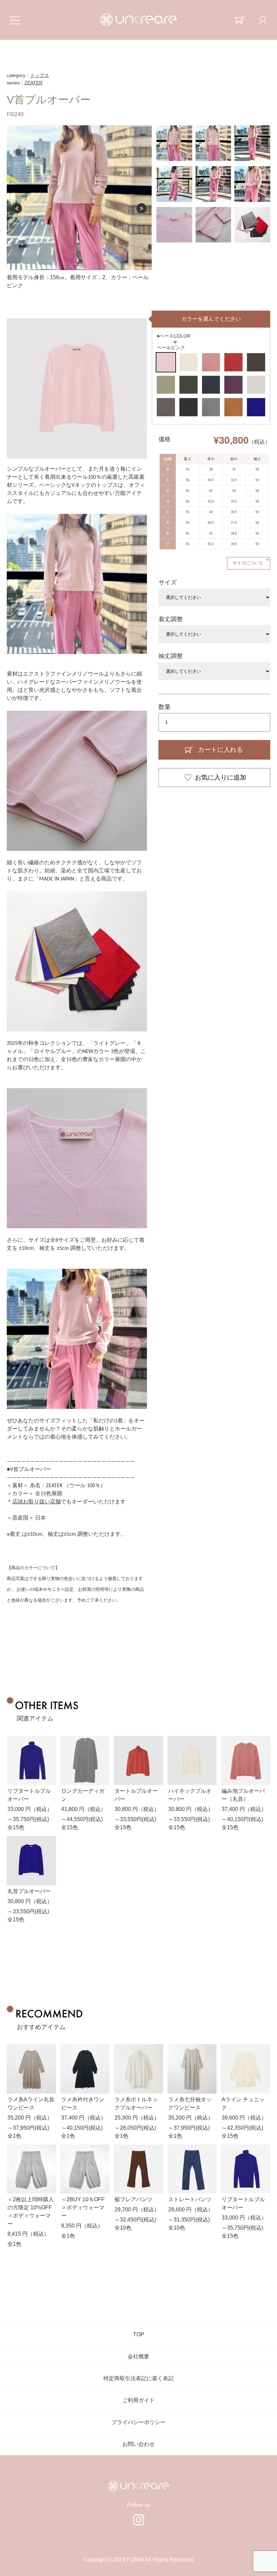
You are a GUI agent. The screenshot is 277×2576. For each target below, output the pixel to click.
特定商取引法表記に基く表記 (138, 2378)
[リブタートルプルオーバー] (31, 1761)
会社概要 (138, 2356)
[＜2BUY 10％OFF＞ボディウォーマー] (85, 2169)
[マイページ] (263, 20)
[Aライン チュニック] (246, 2069)
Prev (17, 208)
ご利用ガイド (138, 2400)
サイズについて (248, 563)
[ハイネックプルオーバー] (192, 1761)
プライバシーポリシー (138, 2422)
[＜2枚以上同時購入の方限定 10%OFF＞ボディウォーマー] (31, 2169)
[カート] (240, 20)
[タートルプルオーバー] (138, 1761)
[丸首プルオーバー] (31, 1861)
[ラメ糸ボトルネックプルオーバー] (138, 2069)
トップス (40, 75)
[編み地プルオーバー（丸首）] (246, 1761)
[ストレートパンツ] (192, 2169)
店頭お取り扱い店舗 (36, 1502)
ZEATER (33, 83)
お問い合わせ (138, 2444)
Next (142, 208)
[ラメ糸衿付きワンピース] (85, 2069)
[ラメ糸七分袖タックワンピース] (192, 2069)
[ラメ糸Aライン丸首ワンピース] (31, 2069)
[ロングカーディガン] (85, 1761)
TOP (139, 2334)
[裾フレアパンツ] (138, 2169)
